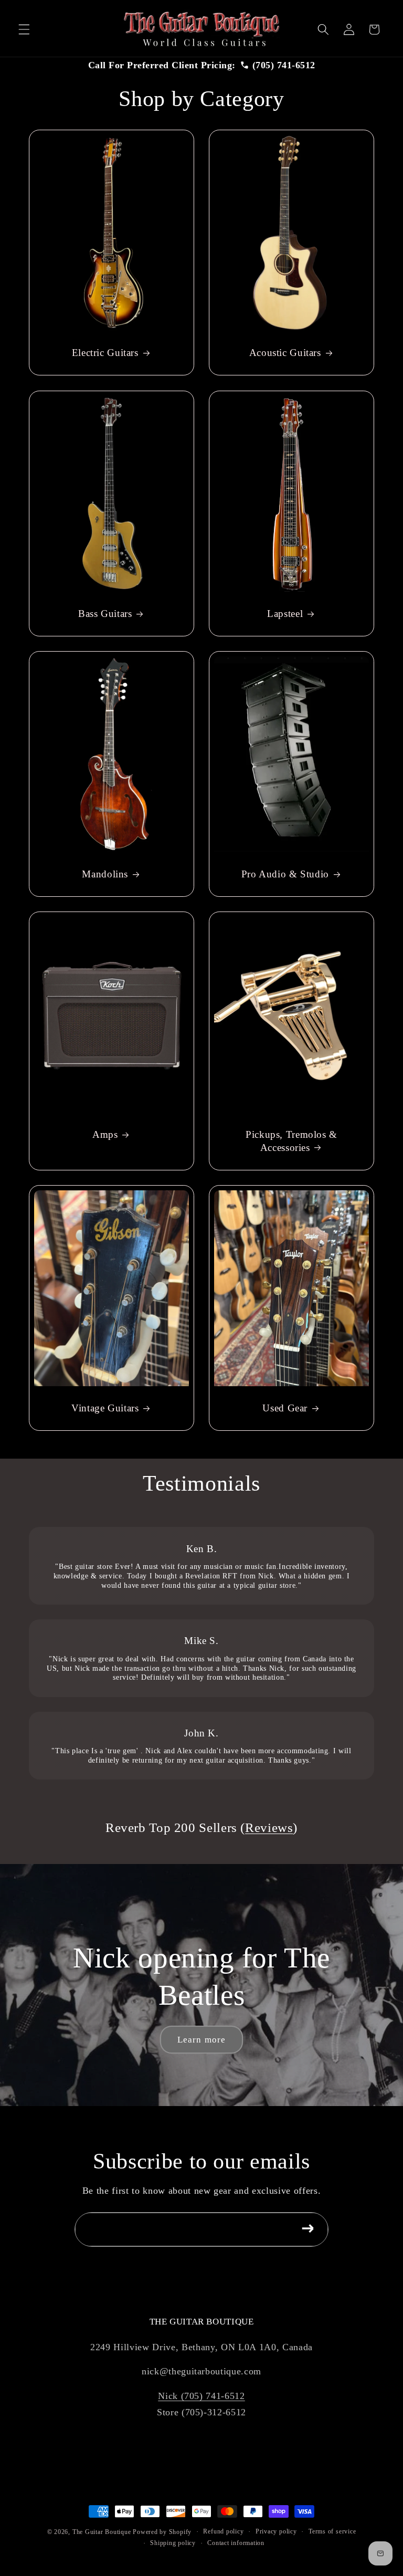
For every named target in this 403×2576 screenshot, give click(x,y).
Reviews (269, 1828)
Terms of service (332, 2531)
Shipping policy (173, 2543)
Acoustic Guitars (285, 353)
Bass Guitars (105, 614)
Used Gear (285, 1408)
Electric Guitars (105, 353)
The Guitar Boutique (102, 2532)
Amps (105, 1134)
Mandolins (105, 874)
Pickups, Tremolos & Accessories (291, 1141)
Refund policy (223, 2531)
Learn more (201, 2040)
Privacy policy (276, 2531)
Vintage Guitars (105, 1408)
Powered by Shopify (162, 2532)
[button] (24, 29)
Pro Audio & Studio (285, 874)
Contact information (236, 2543)
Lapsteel (285, 614)
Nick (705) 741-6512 (201, 2396)
